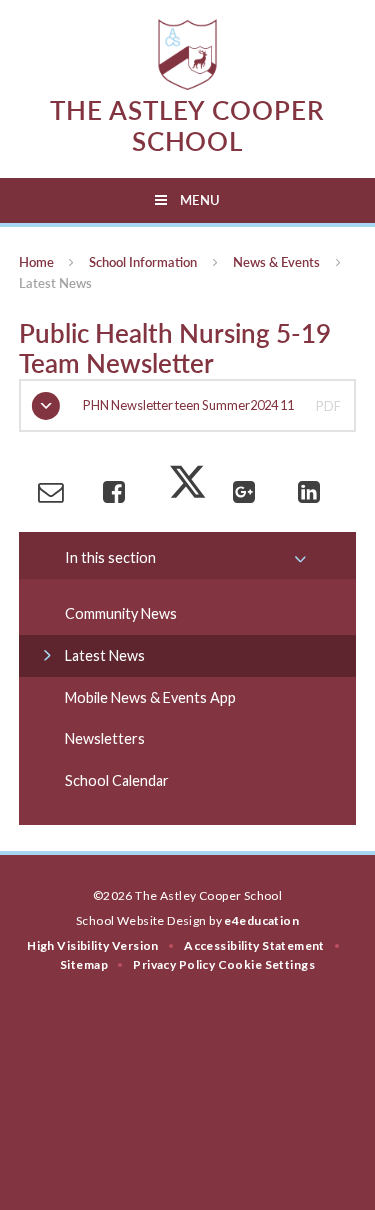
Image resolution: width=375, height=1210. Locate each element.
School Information (143, 262)
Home (36, 262)
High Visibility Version (93, 945)
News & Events (276, 262)
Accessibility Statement (254, 945)
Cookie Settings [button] (266, 964)
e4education (261, 920)
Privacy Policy (174, 964)
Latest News (55, 283)
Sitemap (84, 964)
